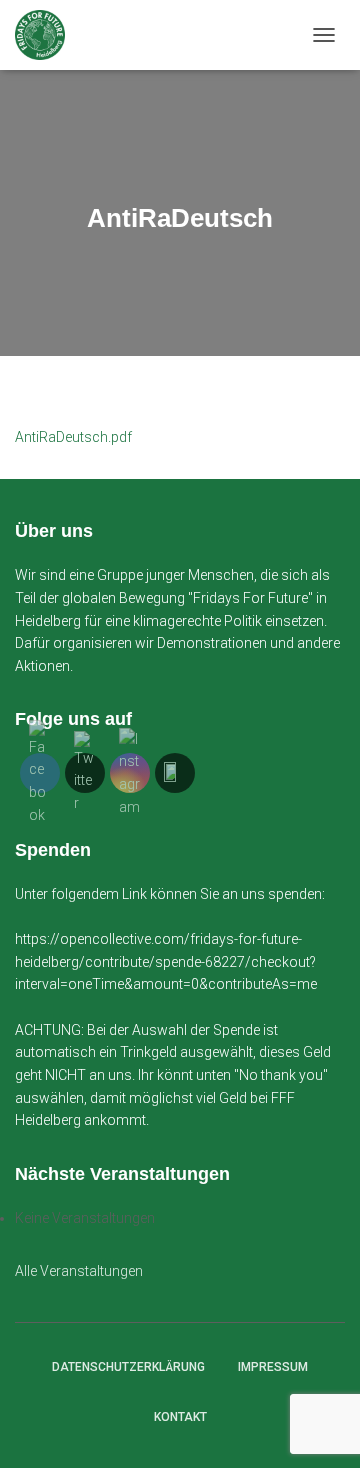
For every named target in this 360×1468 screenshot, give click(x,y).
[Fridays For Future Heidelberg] (47, 35)
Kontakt (180, 1417)
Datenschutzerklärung (128, 1367)
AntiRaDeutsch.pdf (73, 437)
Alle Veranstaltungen (79, 1271)
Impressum (273, 1367)
